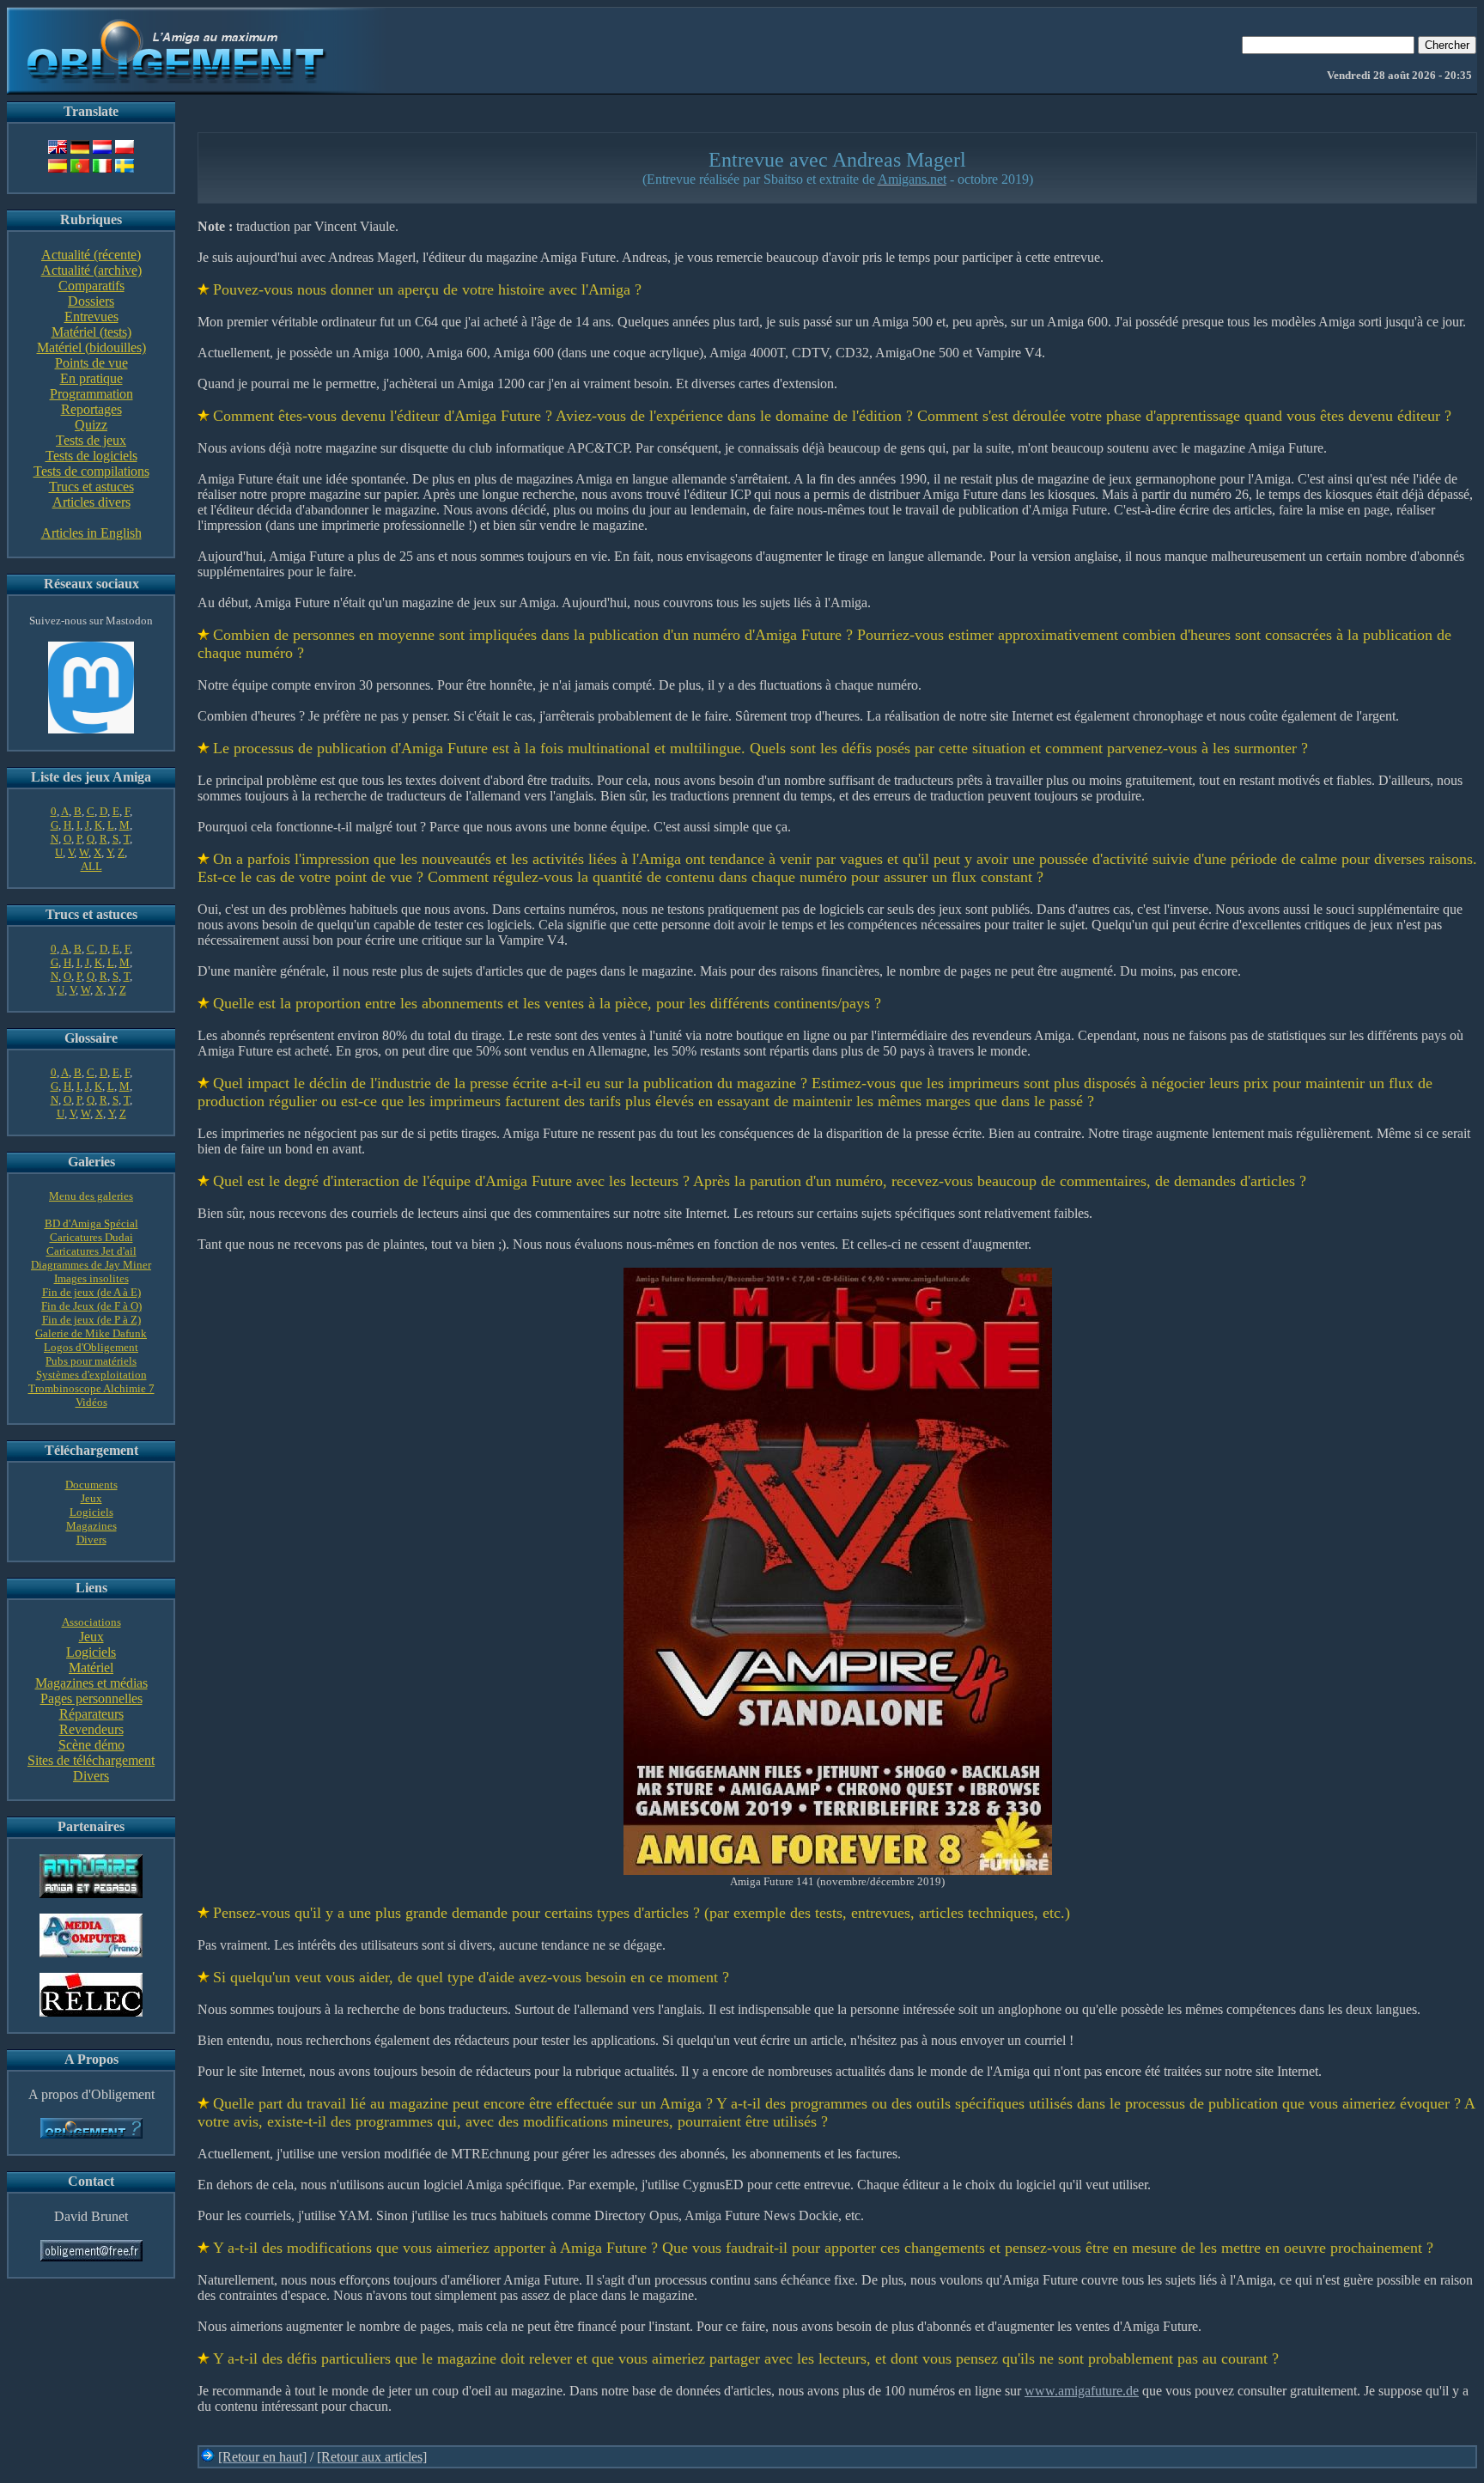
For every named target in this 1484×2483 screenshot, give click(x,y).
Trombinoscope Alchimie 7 (91, 1388)
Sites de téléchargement (91, 1760)
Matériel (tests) (91, 332)
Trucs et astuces (91, 487)
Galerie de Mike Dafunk (91, 1333)
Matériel (91, 1668)
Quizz (91, 425)
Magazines (91, 1526)
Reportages (91, 409)
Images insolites (91, 1278)
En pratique (91, 378)
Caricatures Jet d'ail (91, 1251)
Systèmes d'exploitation (91, 1375)
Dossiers (91, 301)
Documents (91, 1485)
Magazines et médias (91, 1683)
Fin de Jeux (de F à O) (91, 1306)
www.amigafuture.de (1082, 2391)
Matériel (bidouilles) (91, 347)
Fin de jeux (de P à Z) (91, 1320)
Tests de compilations (91, 471)
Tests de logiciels (91, 456)
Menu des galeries (91, 1196)
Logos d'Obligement (91, 1347)
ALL (91, 866)
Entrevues (91, 316)
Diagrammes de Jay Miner (91, 1265)
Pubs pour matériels (91, 1361)
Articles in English (91, 533)
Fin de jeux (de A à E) (91, 1292)
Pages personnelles (91, 1698)
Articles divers (91, 502)
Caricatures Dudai (91, 1237)
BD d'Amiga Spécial (91, 1223)
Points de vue (91, 363)
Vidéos (91, 1402)
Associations (91, 1622)
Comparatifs (91, 286)
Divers (91, 1540)
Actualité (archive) (91, 270)
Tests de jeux (91, 440)
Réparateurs (91, 1714)
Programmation (91, 394)
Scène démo (91, 1745)
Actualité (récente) (91, 255)
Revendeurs (91, 1729)
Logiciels (91, 1512)
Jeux (91, 1498)
